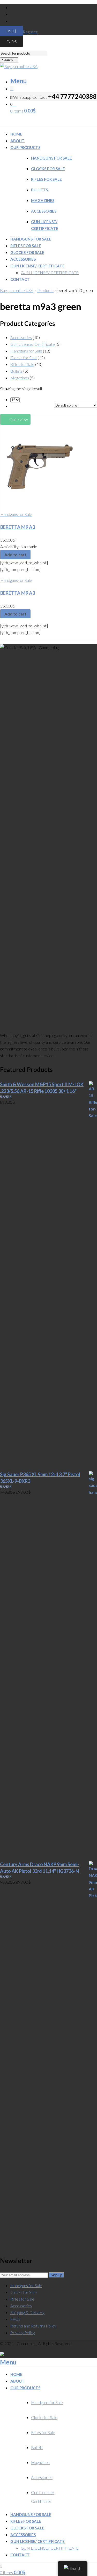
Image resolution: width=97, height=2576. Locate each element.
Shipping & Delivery (27, 2312)
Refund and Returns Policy (33, 2326)
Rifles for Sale (46, 179)
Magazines (43, 200)
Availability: (10, 547)
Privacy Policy (23, 2333)
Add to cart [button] (15, 555)
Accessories (44, 211)
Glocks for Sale (48, 169)
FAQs (15, 2319)
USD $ (15, 31)
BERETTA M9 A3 (18, 527)
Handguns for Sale (51, 158)
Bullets (39, 190)
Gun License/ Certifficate (33, 344)
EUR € (15, 42)
